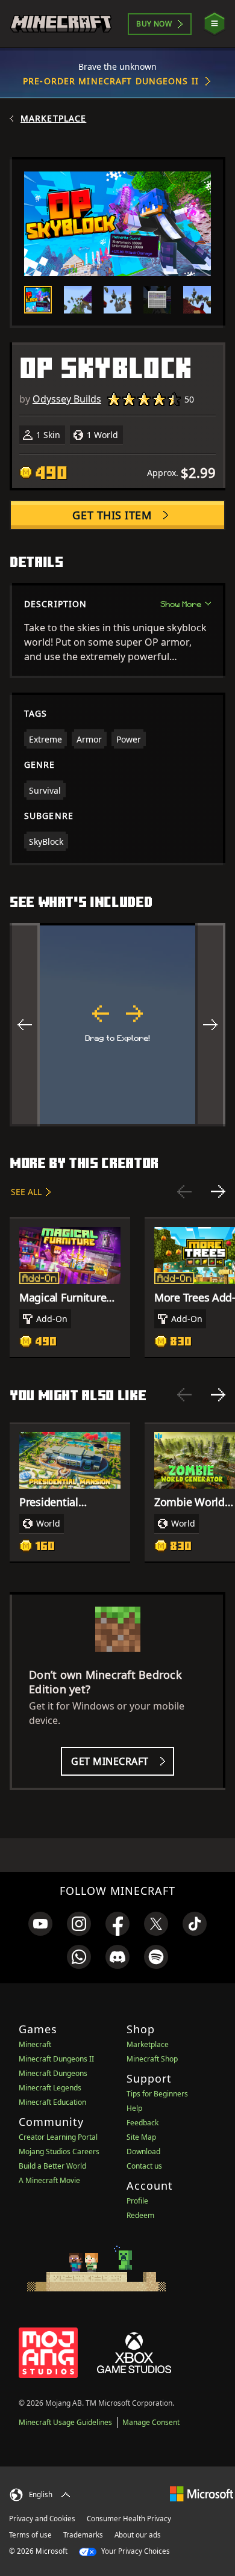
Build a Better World (52, 2166)
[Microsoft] (202, 2493)
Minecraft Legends (50, 2088)
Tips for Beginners (157, 2094)
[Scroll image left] (25, 1025)
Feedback (143, 2123)
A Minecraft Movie (49, 2180)
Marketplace (53, 119)
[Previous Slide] (184, 1191)
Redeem (140, 2215)
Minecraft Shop (152, 2059)
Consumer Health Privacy (129, 2519)
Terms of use (30, 2535)
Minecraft (35, 2044)
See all (26, 1192)
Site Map (141, 2137)
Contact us (144, 2166)
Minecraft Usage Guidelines (65, 2422)
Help (134, 2108)
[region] (117, 1025)
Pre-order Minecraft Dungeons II (111, 81)
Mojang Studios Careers (59, 2151)
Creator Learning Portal (58, 2137)
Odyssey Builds (67, 399)
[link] (40, 1924)
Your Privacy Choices (135, 2551)
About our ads (138, 2535)
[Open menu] (215, 24)
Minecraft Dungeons (53, 2073)
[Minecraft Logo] (61, 24)
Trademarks (83, 2535)
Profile (137, 2201)
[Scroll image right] (210, 1025)
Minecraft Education (52, 2102)
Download (143, 2151)
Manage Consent (151, 2422)
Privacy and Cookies (42, 2519)
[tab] (38, 300)
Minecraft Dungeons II (56, 2059)
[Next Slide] (218, 1191)
